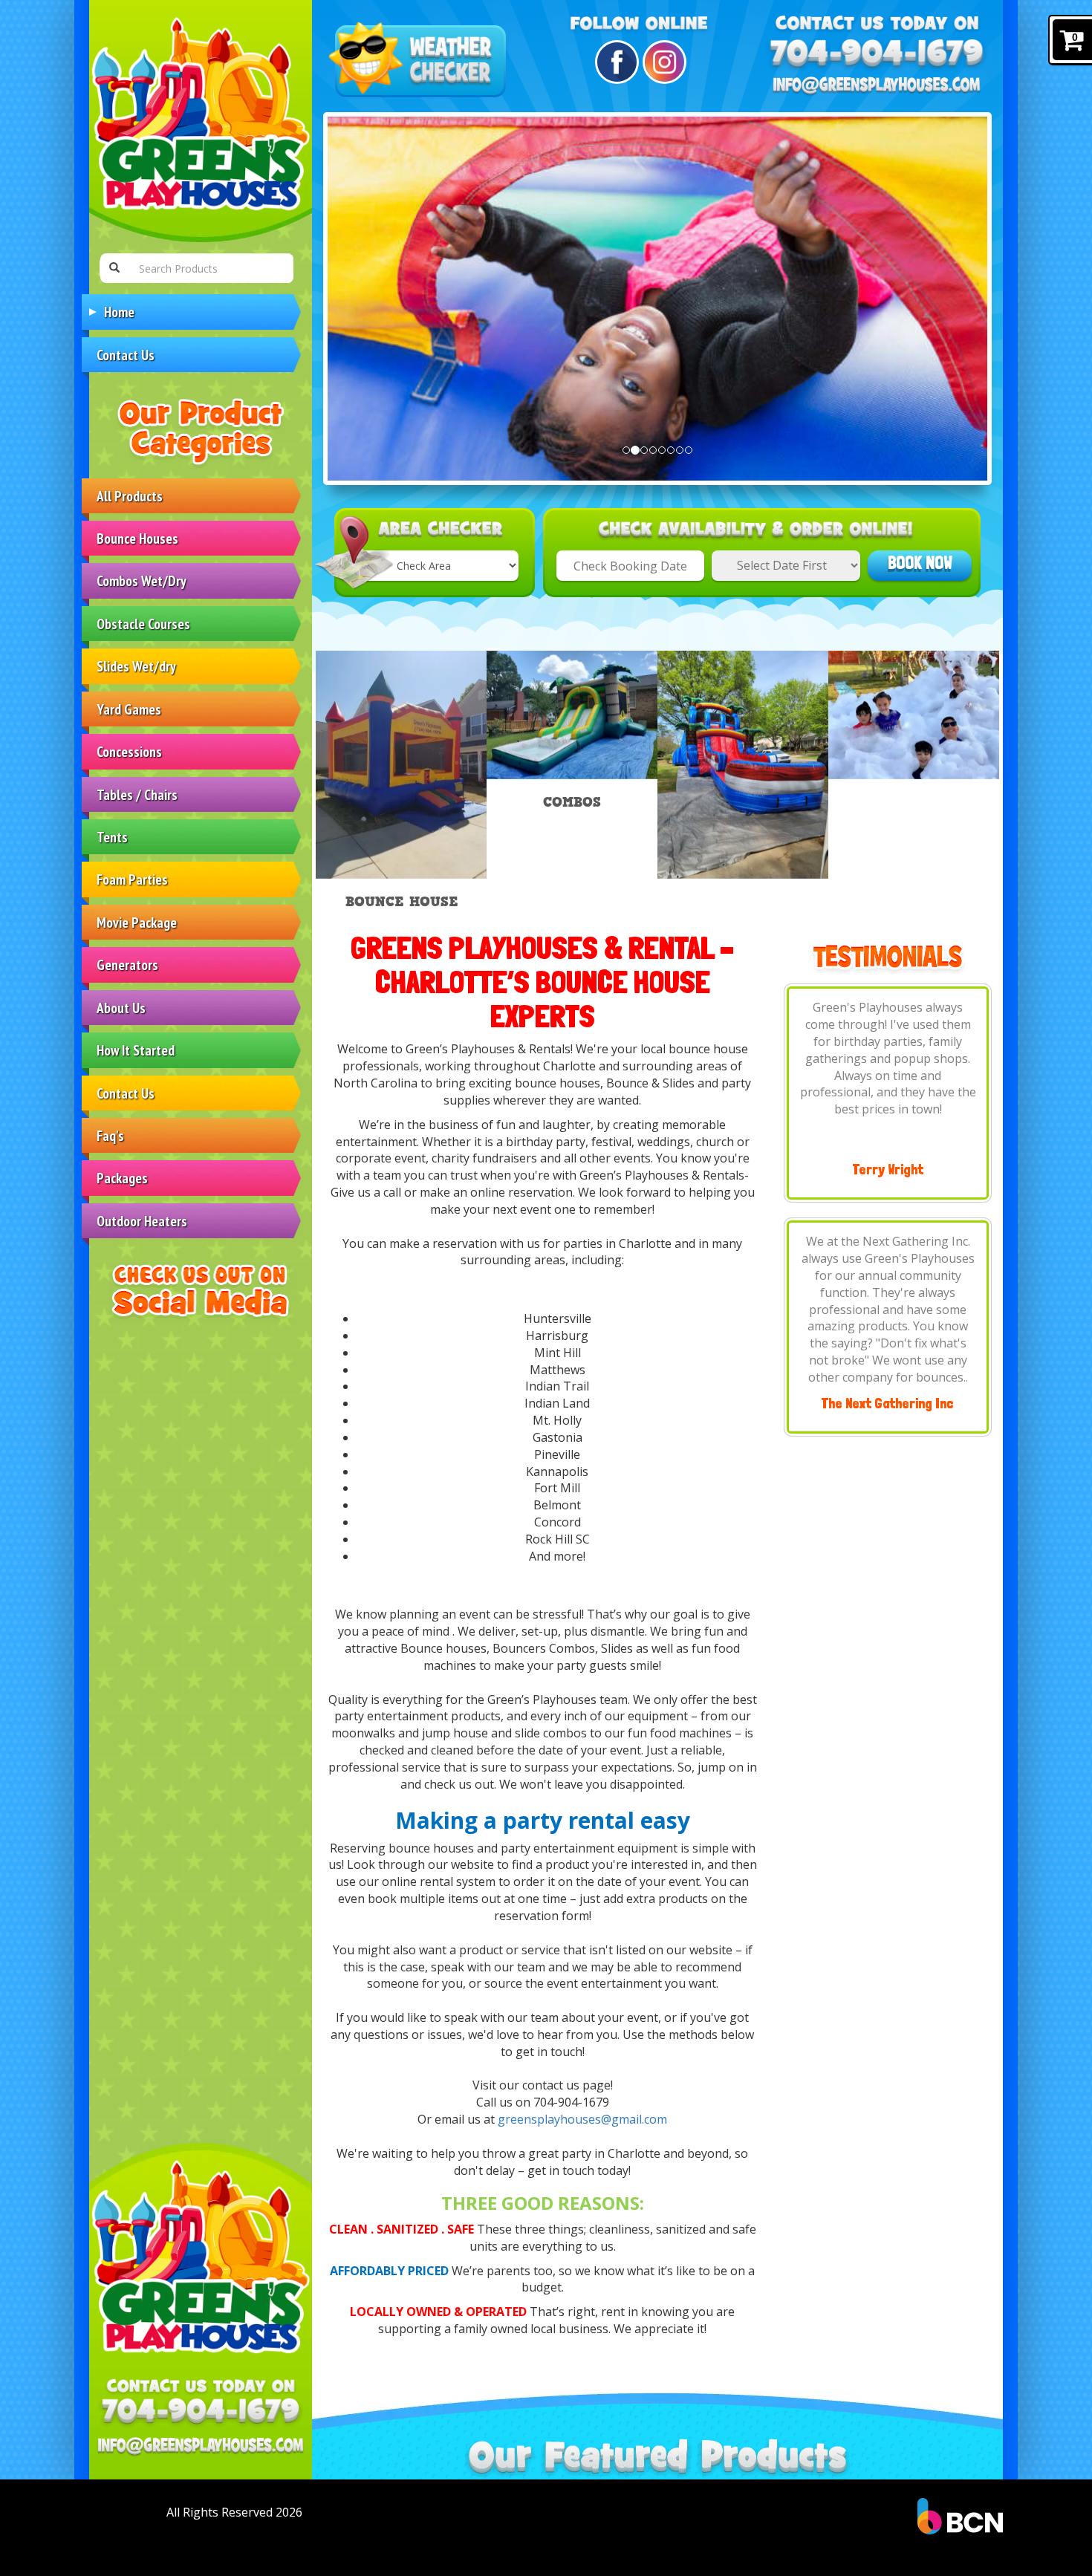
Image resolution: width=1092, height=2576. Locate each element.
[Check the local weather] (420, 61)
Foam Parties (132, 879)
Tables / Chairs (137, 794)
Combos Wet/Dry (142, 580)
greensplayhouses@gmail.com (582, 2119)
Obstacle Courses (143, 624)
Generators (127, 965)
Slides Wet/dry (136, 666)
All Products (130, 496)
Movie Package (137, 922)
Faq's (110, 1135)
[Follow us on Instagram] (662, 62)
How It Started (136, 1050)
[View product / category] (743, 765)
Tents (112, 837)
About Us (121, 1008)
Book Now (920, 563)
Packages (122, 1178)
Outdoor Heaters (142, 1221)
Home (119, 312)
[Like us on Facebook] (615, 62)
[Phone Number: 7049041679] (201, 2413)
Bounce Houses (137, 538)
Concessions (129, 751)
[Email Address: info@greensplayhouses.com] (201, 2447)
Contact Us (126, 355)
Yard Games (129, 709)
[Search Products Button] (114, 268)
